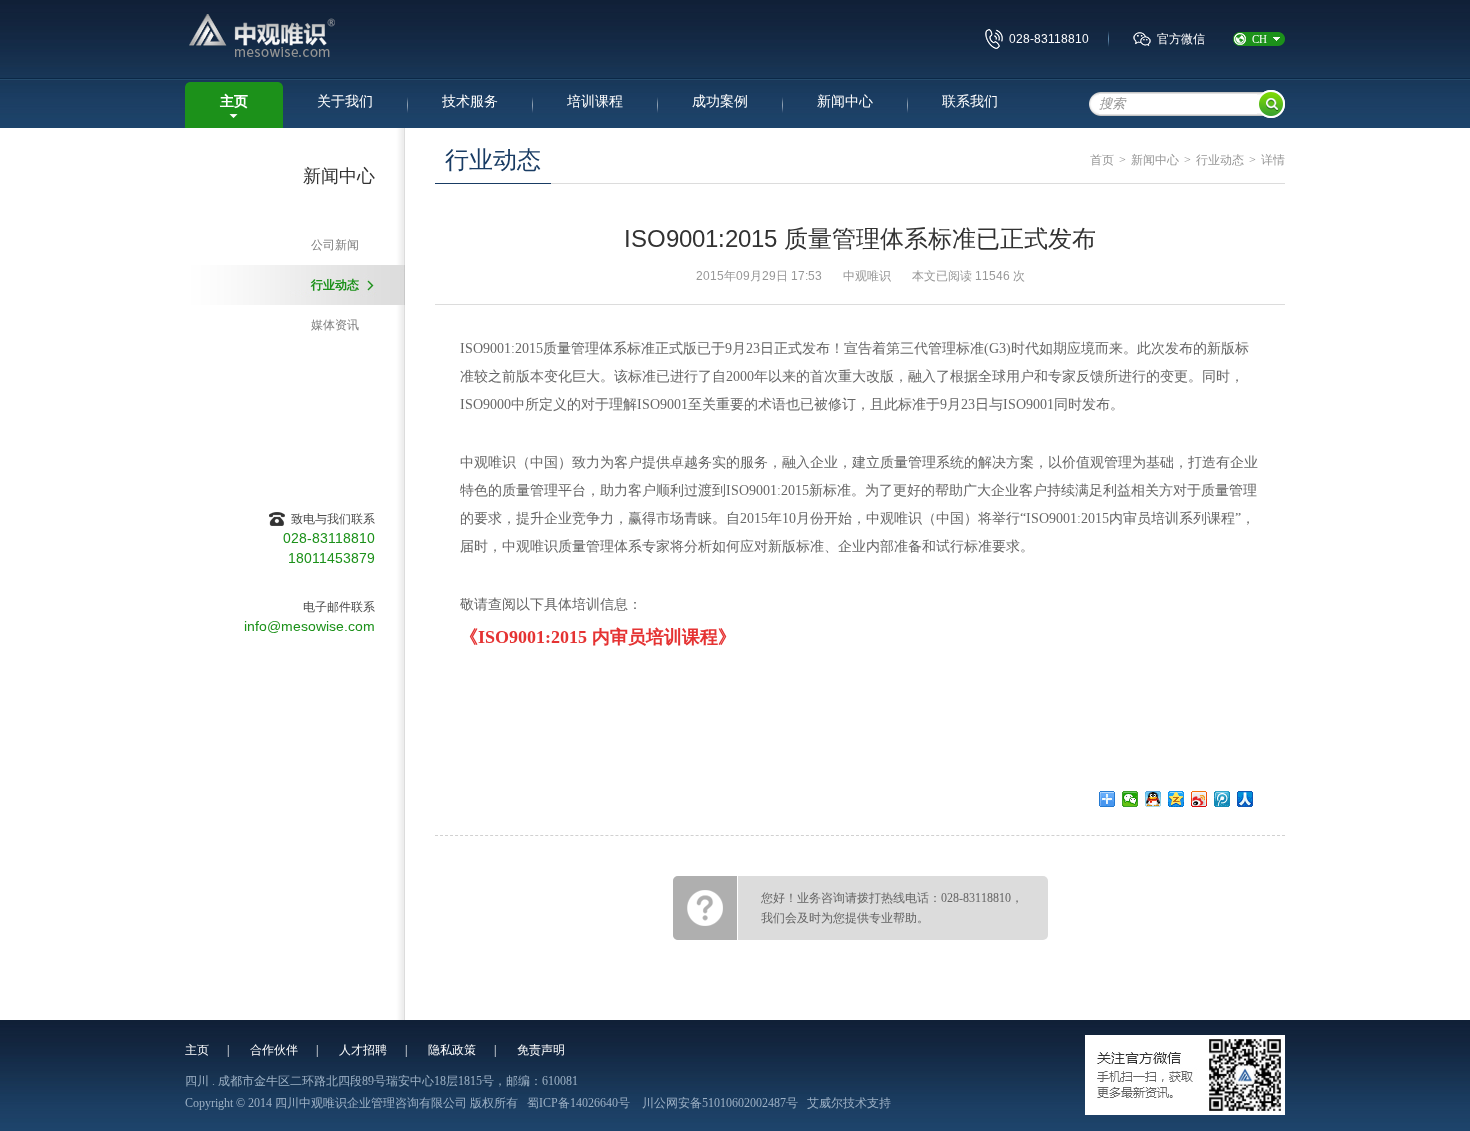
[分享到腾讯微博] (1222, 799)
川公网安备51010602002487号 (720, 1103)
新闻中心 (845, 101)
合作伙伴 (274, 1050)
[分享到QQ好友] (1153, 799)
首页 (1102, 160)
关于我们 (345, 101)
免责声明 (541, 1050)
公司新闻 (335, 245)
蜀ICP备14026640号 (578, 1103)
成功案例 (720, 101)
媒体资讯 (335, 325)
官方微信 (1181, 39)
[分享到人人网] (1245, 799)
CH (1259, 39)
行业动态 (335, 285)
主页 (234, 101)
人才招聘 (363, 1050)
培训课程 (595, 101)
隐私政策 (452, 1050)
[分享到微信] (1130, 799)
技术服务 (470, 101)
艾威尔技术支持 (849, 1103)
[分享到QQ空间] (1176, 799)
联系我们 (970, 101)
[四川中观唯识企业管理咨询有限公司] (316, 38)
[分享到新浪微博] (1199, 799)
